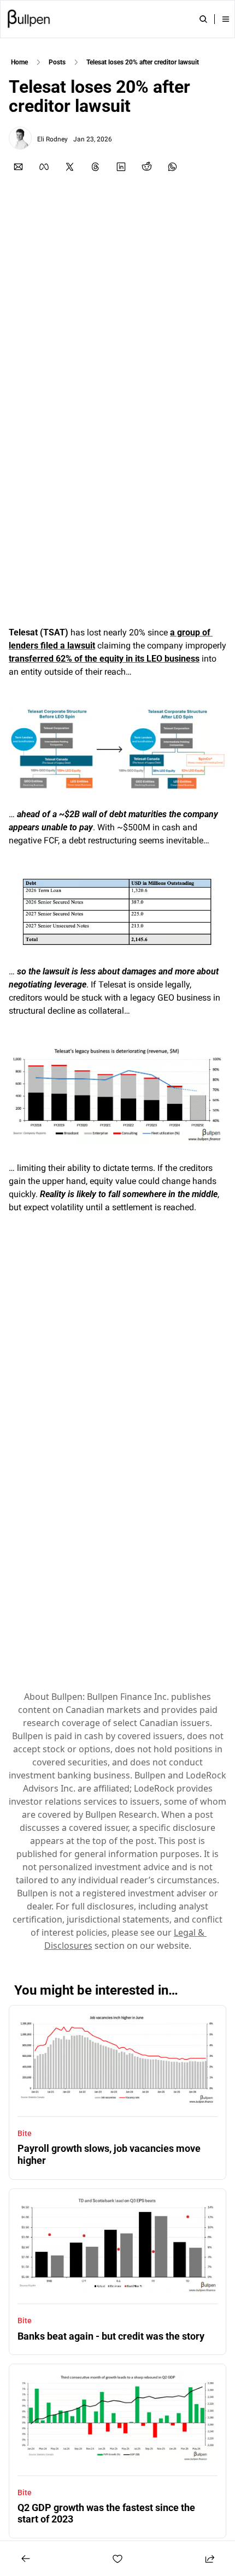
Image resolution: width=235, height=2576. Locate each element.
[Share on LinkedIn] (121, 167)
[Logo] (29, 19)
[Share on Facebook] (44, 167)
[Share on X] (70, 167)
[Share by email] (18, 167)
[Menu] (226, 19)
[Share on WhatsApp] (172, 167)
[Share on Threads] (95, 167)
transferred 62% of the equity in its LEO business (104, 659)
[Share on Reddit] (147, 167)
